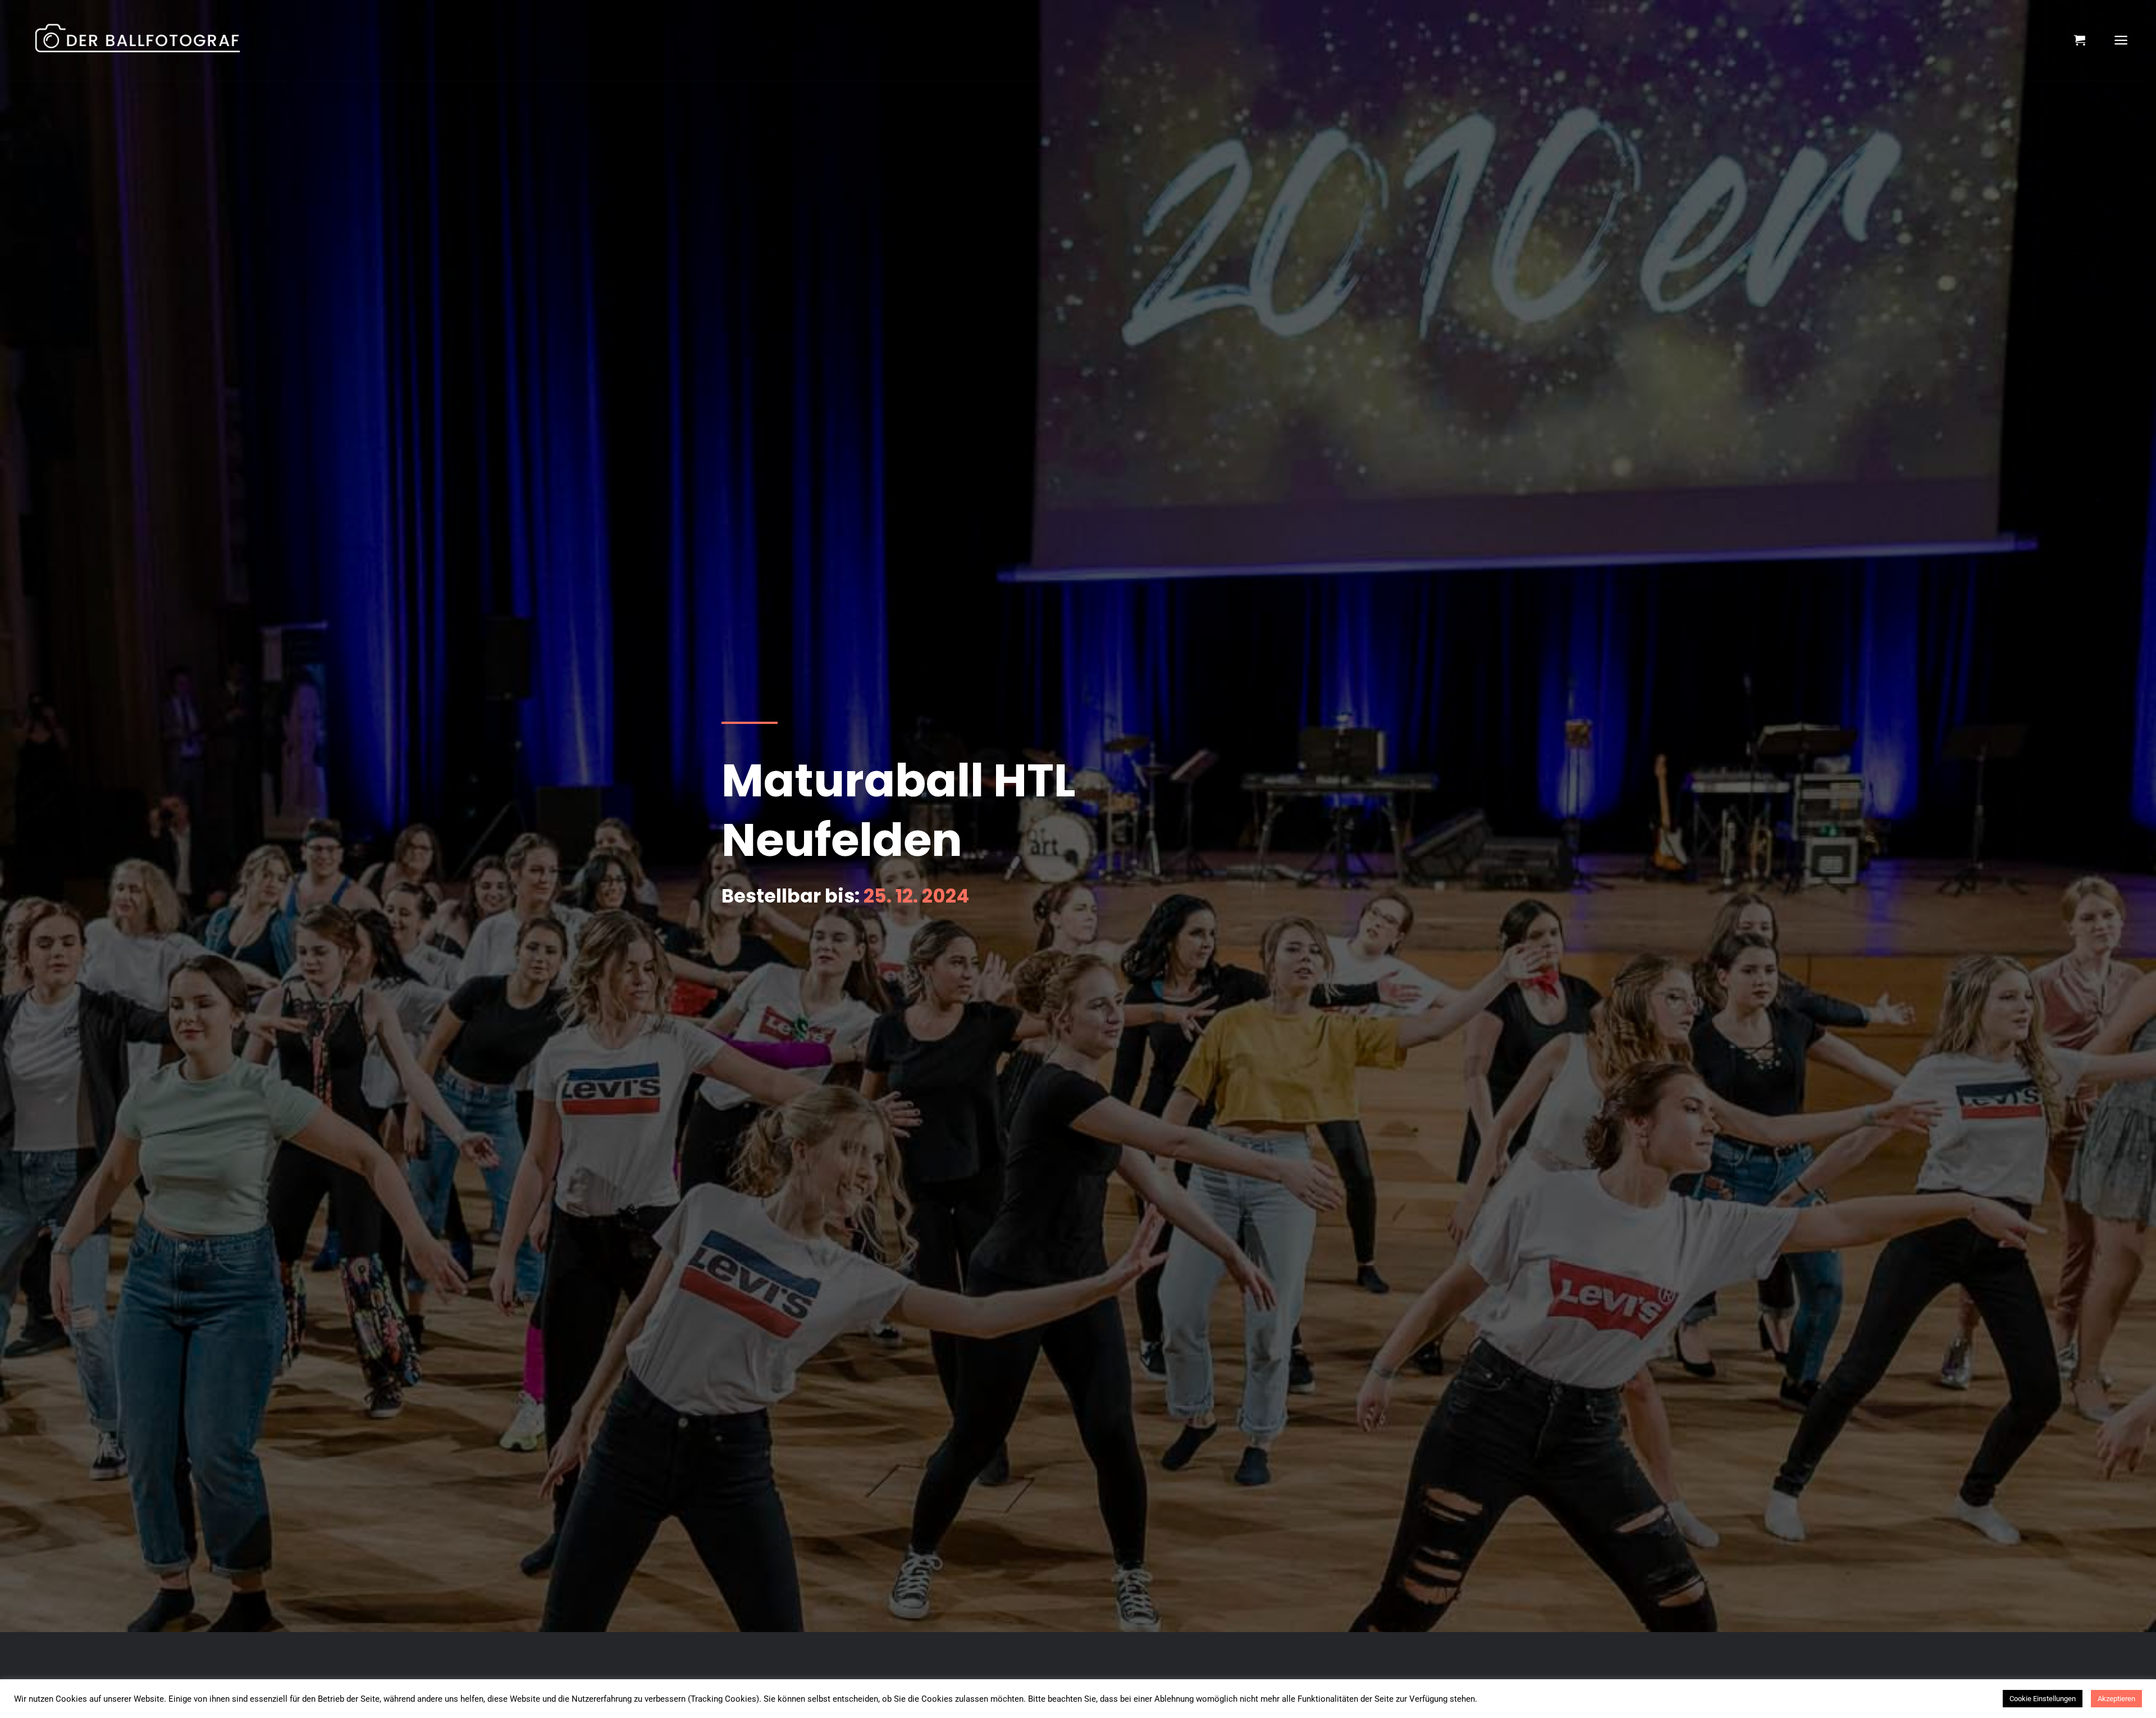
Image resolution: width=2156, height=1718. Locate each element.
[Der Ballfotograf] (149, 40)
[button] (2080, 40)
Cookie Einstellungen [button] (2043, 1699)
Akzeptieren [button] (2116, 1699)
